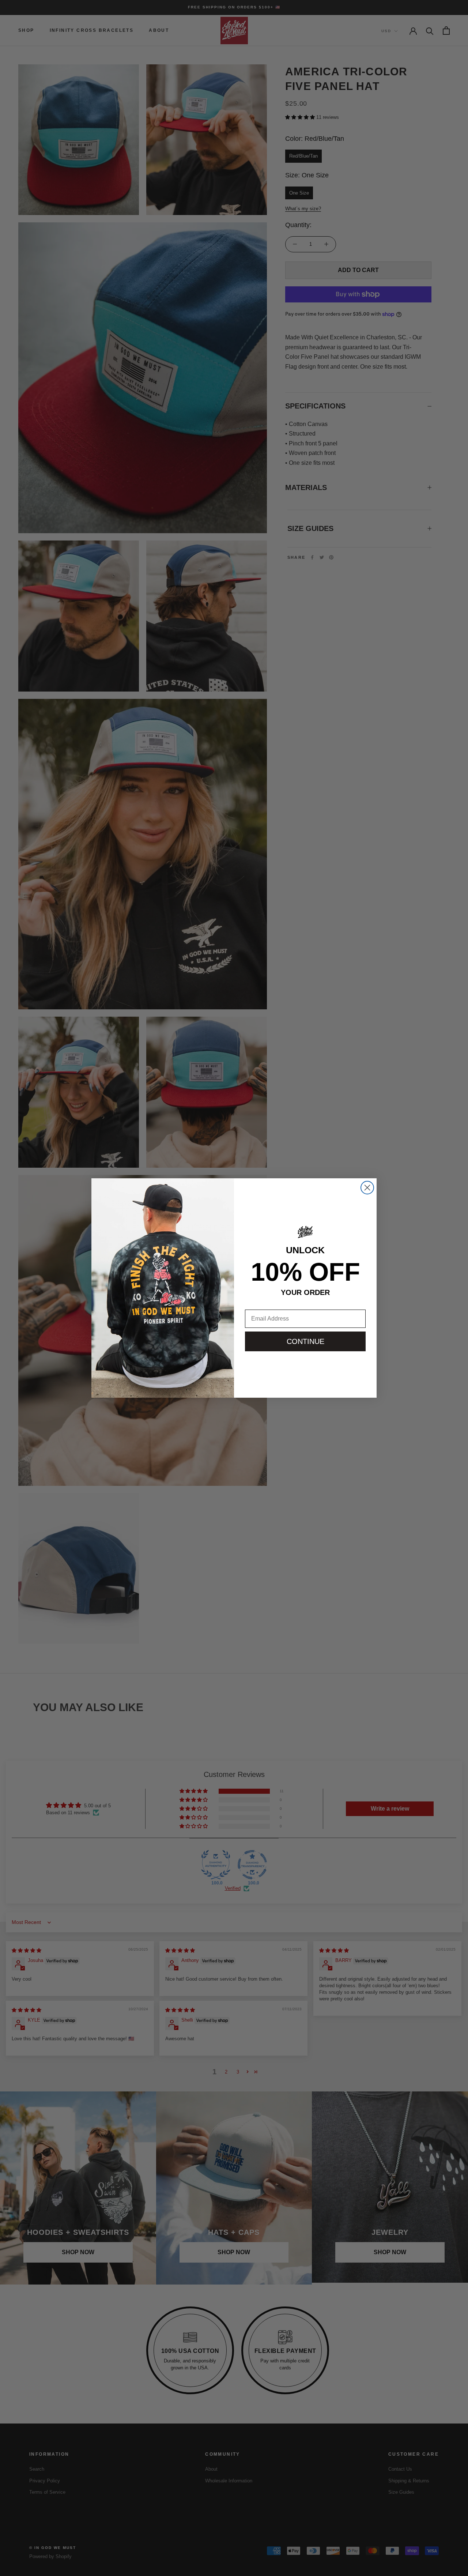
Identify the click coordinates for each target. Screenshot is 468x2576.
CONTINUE (305, 1341)
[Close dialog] (367, 1188)
